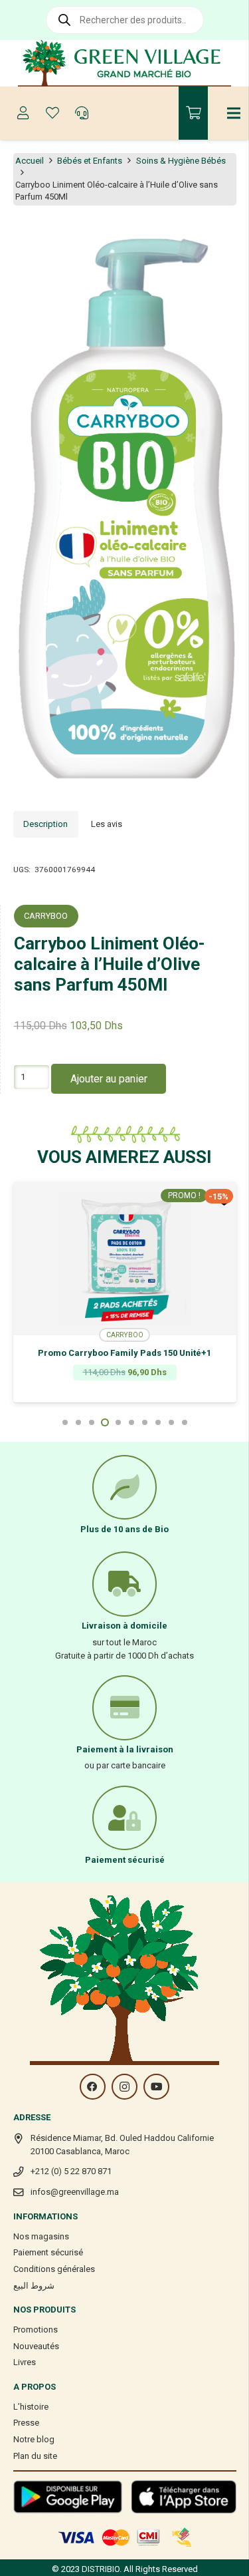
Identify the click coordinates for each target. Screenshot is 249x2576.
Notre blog (34, 2439)
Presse (26, 2423)
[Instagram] (124, 2087)
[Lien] (124, 63)
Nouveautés (36, 2346)
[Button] (23, 113)
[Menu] (234, 113)
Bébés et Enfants (90, 161)
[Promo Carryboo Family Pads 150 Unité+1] (125, 1259)
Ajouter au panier (109, 1079)
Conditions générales (54, 2269)
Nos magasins (41, 2236)
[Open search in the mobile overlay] (125, 20)
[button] (232, 236)
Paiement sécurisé (48, 2252)
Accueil (30, 161)
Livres (25, 2362)
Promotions (36, 2330)
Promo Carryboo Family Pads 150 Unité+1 (124, 1353)
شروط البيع (34, 2286)
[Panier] (193, 113)
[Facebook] (93, 2087)
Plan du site (35, 2456)
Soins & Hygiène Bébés (181, 161)
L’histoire (31, 2407)
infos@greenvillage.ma (75, 2192)
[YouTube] (156, 2087)
